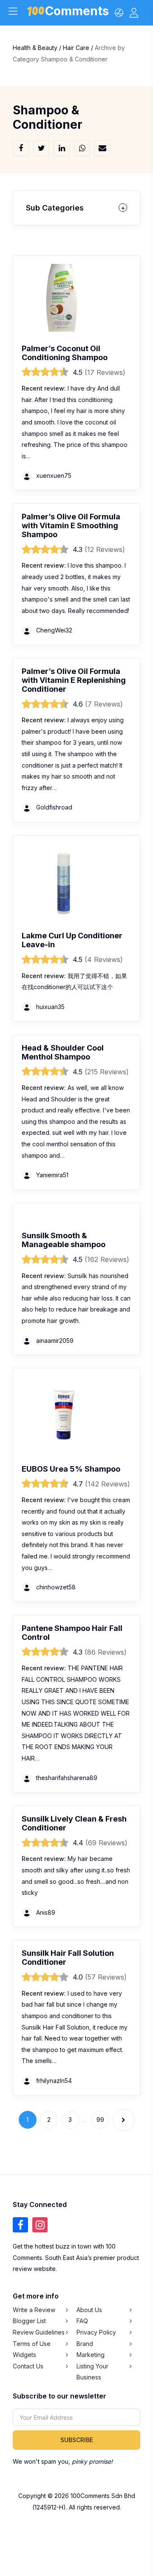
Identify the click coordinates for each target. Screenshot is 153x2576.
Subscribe (77, 2440)
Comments (77, 12)
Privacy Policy (96, 2332)
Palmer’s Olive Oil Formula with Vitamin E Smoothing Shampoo (71, 525)
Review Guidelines (39, 2332)
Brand (85, 2343)
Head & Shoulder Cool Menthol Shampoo (63, 1052)
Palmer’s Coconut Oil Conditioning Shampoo (65, 353)
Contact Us (28, 2366)
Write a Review (34, 2309)
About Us (89, 2309)
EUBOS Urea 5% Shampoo (71, 1469)
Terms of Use (32, 2343)
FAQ (82, 2321)
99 (100, 2120)
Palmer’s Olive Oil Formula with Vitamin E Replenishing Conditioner (74, 680)
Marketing (91, 2355)
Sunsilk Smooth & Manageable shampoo (64, 1240)
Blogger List (29, 2321)
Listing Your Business (92, 2371)
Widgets (24, 2355)
